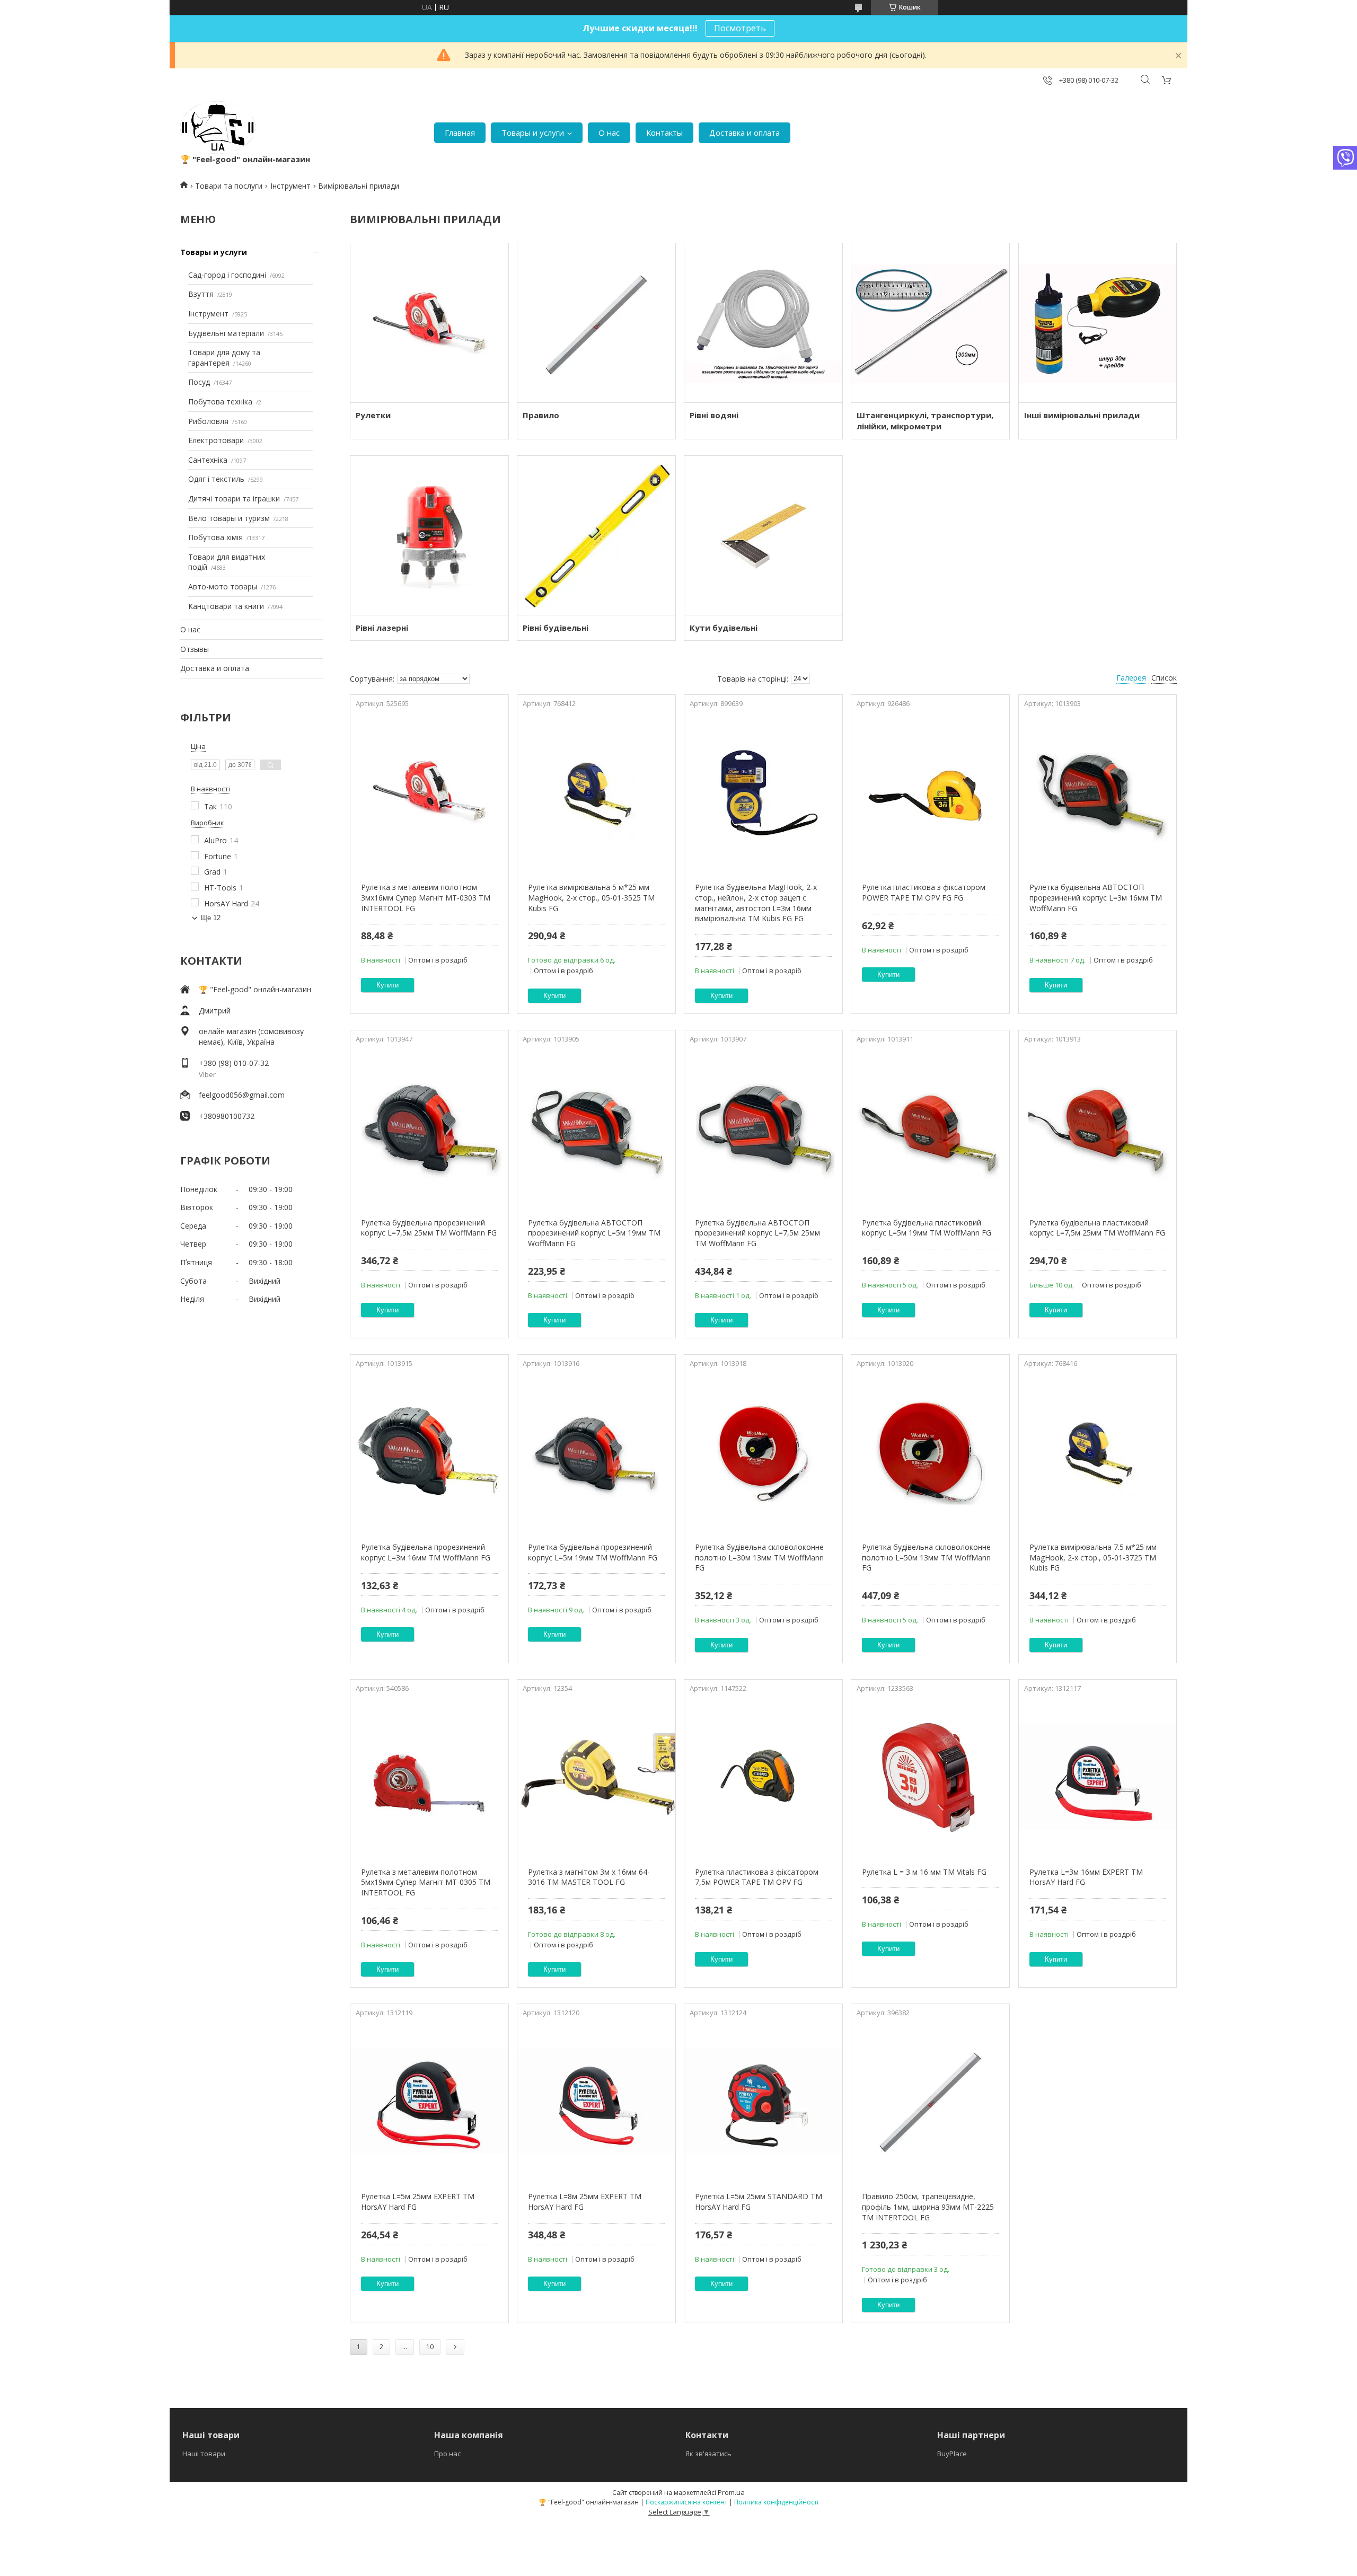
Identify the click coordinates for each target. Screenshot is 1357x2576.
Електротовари (216, 440)
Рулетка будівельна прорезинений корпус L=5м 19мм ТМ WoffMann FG (593, 1552)
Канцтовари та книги (226, 606)
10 (430, 2347)
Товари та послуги (229, 186)
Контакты (664, 133)
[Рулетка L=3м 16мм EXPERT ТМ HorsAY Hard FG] (1098, 1777)
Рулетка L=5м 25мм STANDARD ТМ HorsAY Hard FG (759, 2202)
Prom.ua (731, 2492)
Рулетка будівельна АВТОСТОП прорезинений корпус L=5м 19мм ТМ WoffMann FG (594, 1233)
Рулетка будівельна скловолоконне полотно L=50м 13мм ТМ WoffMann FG (926, 1557)
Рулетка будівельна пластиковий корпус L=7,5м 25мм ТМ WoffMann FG (1097, 1228)
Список (1164, 678)
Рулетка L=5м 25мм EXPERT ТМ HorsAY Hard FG (418, 2202)
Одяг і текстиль (216, 479)
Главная (460, 133)
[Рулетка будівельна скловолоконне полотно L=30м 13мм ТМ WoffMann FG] (763, 1452)
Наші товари (204, 2454)
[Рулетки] (429, 323)
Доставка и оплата (744, 133)
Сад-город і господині (227, 275)
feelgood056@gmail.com (242, 1095)
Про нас (447, 2454)
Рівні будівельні (556, 628)
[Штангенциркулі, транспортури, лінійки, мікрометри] (930, 323)
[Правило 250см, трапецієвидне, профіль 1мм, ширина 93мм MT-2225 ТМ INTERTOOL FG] (930, 2101)
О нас (609, 133)
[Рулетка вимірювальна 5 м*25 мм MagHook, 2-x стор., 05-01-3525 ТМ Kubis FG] (596, 792)
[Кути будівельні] (763, 535)
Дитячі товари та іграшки (234, 499)
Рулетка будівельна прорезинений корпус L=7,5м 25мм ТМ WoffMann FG (429, 1228)
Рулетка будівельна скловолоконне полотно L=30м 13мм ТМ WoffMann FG (759, 1557)
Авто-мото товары (223, 586)
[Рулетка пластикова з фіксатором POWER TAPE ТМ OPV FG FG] (930, 792)
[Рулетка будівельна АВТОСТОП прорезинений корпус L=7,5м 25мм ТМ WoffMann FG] (763, 1127)
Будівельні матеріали (226, 333)
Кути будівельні (724, 628)
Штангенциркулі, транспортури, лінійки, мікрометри (925, 421)
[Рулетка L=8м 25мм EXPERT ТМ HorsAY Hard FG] (596, 2101)
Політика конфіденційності (776, 2502)
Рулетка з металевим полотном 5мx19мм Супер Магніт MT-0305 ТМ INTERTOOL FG (426, 1882)
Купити (387, 985)
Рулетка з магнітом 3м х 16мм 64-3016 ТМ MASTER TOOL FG (589, 1877)
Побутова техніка (220, 402)
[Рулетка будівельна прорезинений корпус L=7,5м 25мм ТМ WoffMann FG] (429, 1127)
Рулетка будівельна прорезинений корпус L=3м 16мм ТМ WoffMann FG (426, 1552)
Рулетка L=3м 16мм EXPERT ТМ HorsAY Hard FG (1086, 1877)
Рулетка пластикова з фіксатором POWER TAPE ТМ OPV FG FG (924, 892)
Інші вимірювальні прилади (1082, 415)
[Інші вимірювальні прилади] (1098, 323)
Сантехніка (208, 460)
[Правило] (596, 323)
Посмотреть (740, 28)
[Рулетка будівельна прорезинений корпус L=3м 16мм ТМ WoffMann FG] (429, 1452)
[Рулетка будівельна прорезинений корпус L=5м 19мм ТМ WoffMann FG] (596, 1452)
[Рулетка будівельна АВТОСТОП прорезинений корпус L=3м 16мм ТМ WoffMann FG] (1098, 792)
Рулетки (373, 415)
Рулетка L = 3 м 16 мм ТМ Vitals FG (924, 1872)
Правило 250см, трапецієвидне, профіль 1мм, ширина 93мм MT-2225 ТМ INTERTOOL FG (928, 2207)
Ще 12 (211, 918)
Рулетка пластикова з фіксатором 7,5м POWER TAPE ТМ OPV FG (757, 1877)
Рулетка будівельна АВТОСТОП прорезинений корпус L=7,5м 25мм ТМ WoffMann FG (757, 1233)
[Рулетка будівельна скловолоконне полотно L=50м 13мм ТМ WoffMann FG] (930, 1452)
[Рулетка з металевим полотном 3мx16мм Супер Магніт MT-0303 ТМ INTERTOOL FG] (429, 792)
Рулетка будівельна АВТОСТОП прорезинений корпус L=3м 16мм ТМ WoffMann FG (1096, 897)
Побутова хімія (215, 537)
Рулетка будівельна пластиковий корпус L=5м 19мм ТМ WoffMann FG (927, 1228)
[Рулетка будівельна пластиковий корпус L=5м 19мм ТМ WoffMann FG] (930, 1127)
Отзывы (195, 649)
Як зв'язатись (708, 2454)
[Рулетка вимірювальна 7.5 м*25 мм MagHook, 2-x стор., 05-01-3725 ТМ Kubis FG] (1098, 1452)
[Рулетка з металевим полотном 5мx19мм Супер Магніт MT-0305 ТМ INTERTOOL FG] (429, 1777)
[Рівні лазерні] (429, 535)
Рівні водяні (714, 415)
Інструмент (290, 186)
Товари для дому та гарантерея (224, 358)
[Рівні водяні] (763, 323)
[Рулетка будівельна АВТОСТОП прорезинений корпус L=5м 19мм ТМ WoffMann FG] (596, 1127)
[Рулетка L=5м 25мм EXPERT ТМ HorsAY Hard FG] (429, 2101)
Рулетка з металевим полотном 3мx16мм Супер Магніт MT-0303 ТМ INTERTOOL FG (426, 897)
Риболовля (208, 421)
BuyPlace (952, 2454)
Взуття (201, 294)
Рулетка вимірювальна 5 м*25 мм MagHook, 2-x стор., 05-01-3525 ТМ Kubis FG (591, 897)
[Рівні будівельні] (596, 535)
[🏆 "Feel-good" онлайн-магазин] (218, 127)
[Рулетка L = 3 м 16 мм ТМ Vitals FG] (930, 1777)
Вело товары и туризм (229, 518)
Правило (541, 415)
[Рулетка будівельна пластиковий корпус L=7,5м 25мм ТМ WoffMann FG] (1098, 1127)
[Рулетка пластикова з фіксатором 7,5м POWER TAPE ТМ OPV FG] (763, 1777)
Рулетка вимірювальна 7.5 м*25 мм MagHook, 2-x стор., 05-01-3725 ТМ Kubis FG (1093, 1557)
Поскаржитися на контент (686, 2502)
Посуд (199, 382)
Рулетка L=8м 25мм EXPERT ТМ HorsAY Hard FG (585, 2202)
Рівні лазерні (382, 628)
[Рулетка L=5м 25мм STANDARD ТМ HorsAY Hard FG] (763, 2101)
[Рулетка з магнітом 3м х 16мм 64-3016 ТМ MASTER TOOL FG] (596, 1777)
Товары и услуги (533, 133)
